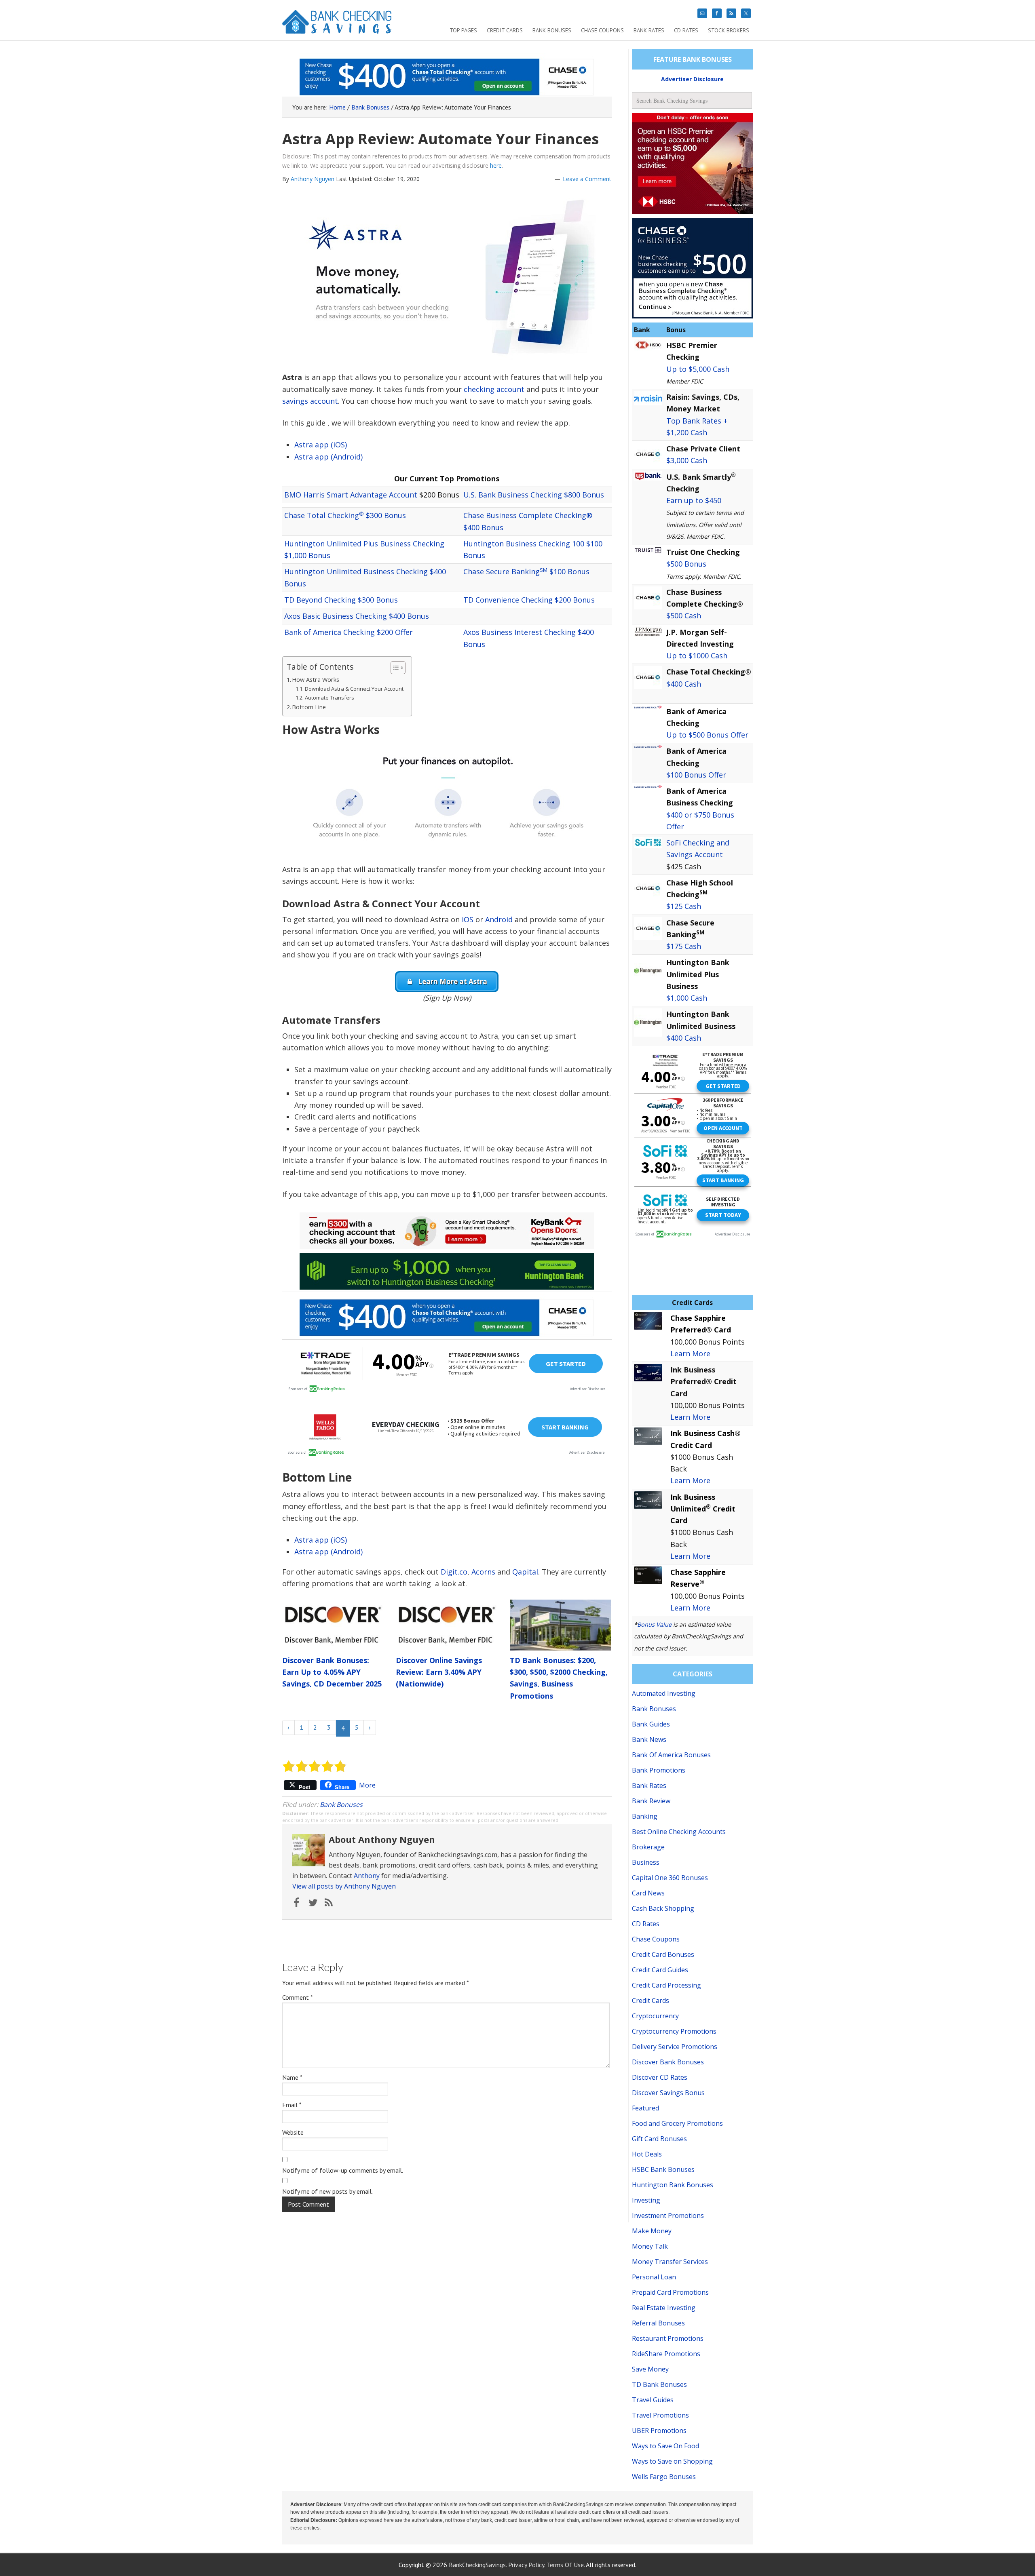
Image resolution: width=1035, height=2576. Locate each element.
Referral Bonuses (658, 2323)
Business (646, 1862)
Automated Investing (664, 1693)
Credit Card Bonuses (663, 1954)
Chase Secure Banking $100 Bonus (526, 571)
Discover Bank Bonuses (668, 2062)
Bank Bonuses (341, 1804)
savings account (310, 401)
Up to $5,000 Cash (698, 369)
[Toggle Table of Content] (394, 668)
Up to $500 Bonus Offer (707, 735)
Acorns (483, 1572)
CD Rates (646, 1924)
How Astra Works (316, 680)
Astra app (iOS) (321, 445)
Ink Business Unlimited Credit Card (703, 1509)
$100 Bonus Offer (696, 775)
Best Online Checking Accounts (679, 1832)
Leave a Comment (587, 179)
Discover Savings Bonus (668, 2093)
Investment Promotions (668, 2216)
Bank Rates (649, 1785)
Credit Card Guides (660, 1970)
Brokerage (648, 1847)
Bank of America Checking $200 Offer (349, 632)
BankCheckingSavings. (478, 2565)
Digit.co (454, 1572)
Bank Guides (651, 1724)
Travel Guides (653, 2400)
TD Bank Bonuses (659, 2384)
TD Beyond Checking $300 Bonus (341, 600)
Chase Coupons (656, 1939)
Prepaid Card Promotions (670, 2292)
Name (292, 2077)
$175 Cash (684, 946)
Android (499, 919)
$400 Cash (684, 684)
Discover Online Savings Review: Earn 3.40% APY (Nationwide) (439, 1672)
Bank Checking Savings (337, 25)
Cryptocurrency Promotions (674, 2031)
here (496, 165)
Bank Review (651, 1801)
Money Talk (650, 2246)
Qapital (525, 1572)
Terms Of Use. (566, 2565)
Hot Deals (647, 2154)
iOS (468, 919)
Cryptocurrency (655, 2016)
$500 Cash (684, 616)
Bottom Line (309, 707)
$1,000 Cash (687, 998)
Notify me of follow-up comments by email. (343, 2170)
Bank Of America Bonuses (671, 1755)
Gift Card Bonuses (659, 2139)
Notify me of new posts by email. (327, 2191)
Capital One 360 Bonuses (670, 1878)
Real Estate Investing (664, 2308)
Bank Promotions (659, 1770)
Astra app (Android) (328, 457)
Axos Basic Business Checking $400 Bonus (357, 616)
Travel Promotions (660, 2415)
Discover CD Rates (660, 2077)
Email (292, 2105)
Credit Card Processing (666, 1985)
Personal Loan (654, 2277)
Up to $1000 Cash (697, 656)
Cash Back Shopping (663, 1908)
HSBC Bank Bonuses (663, 2169)
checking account (494, 389)
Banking (645, 1816)
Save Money (650, 2369)
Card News (648, 1893)
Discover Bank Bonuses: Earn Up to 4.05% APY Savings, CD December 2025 (332, 1672)
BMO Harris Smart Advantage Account (351, 495)
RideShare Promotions (666, 2354)
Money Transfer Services (670, 2262)
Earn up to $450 (694, 500)
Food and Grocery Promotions (677, 2123)
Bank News (649, 1739)
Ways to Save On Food (665, 2446)
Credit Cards (651, 2001)
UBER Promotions (659, 2431)
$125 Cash (684, 906)
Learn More (690, 1353)
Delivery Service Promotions (675, 2047)
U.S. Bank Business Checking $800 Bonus (534, 495)
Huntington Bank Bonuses (673, 2185)
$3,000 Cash (687, 460)
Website (293, 2132)
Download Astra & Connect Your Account (354, 689)
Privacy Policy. (527, 2565)
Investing (646, 2200)
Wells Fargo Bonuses (664, 2477)
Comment (298, 1997)
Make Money (652, 2231)
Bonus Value (654, 1624)
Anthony (367, 1876)
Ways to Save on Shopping (672, 2461)
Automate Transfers (330, 698)
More (367, 1785)
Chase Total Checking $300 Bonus (345, 515)
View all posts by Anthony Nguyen (344, 1886)
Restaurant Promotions (668, 2338)
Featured (645, 2108)
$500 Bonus (686, 564)
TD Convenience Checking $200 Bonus (529, 600)
